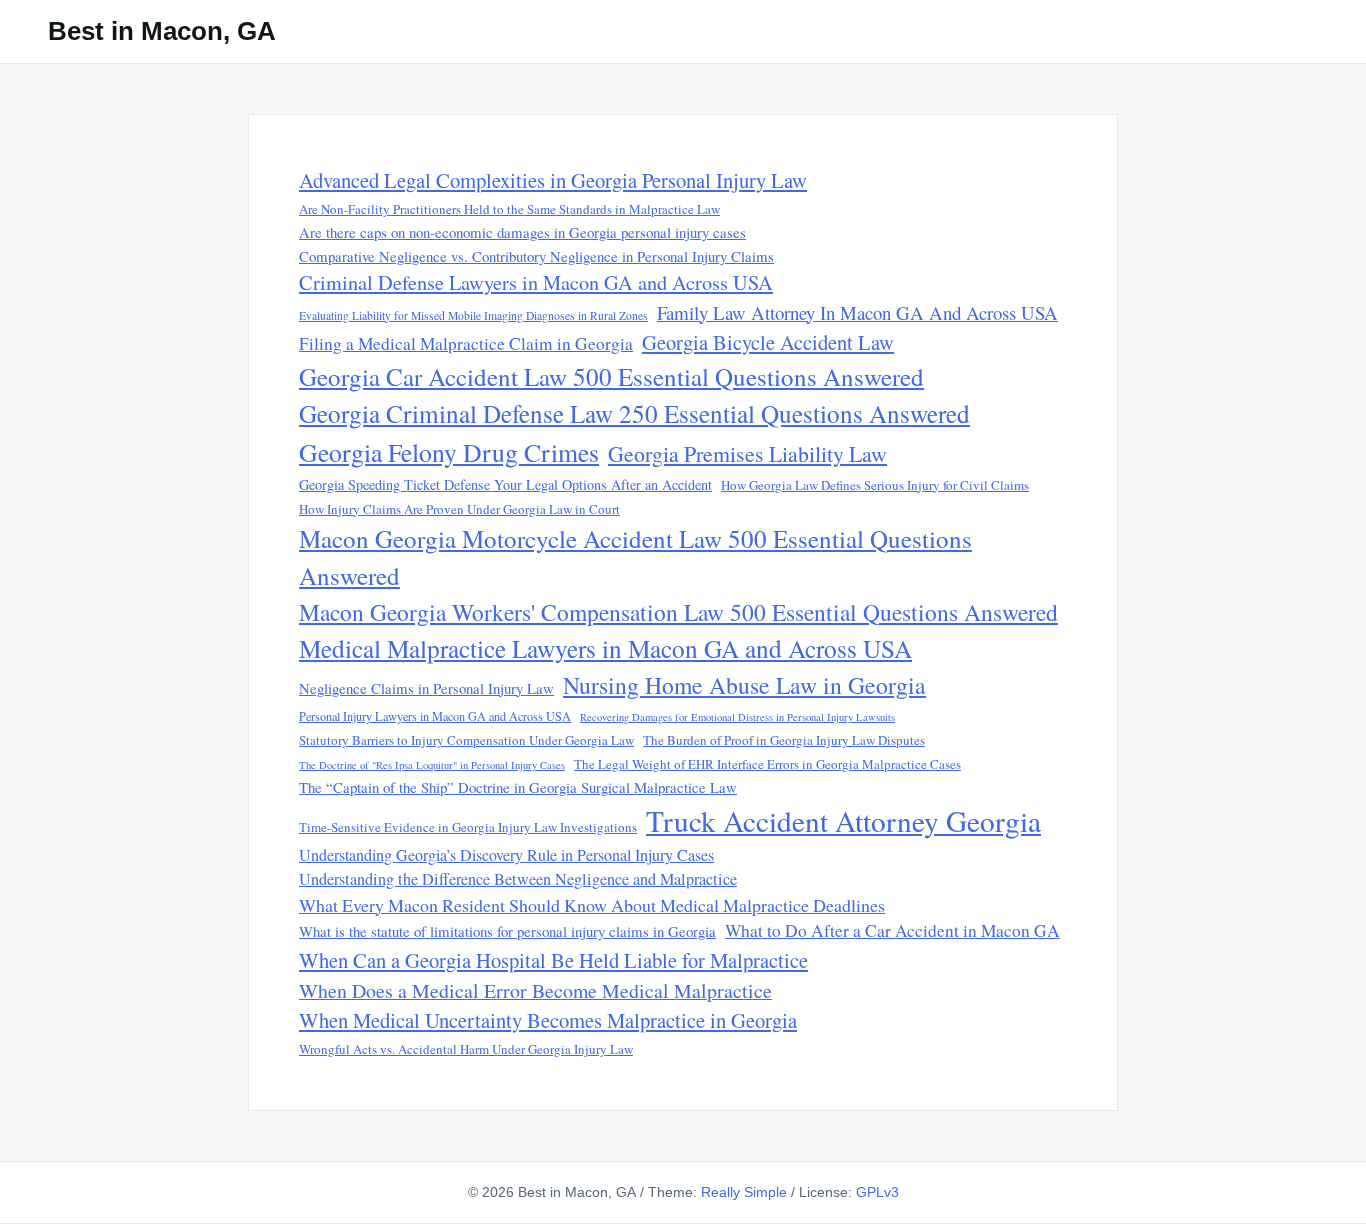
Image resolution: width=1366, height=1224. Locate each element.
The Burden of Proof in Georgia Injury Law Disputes (784, 740)
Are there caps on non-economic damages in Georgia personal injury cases (522, 232)
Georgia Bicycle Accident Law (768, 342)
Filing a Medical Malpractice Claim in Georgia (466, 343)
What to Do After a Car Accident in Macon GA (892, 930)
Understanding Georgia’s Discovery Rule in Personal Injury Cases (506, 855)
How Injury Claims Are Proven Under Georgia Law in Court (459, 509)
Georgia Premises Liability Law (747, 453)
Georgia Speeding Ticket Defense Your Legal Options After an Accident (505, 484)
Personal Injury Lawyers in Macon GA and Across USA (435, 716)
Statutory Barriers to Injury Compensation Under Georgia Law (466, 740)
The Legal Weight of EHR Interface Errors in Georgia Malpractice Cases (767, 764)
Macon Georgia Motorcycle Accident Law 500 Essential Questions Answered (635, 557)
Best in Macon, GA (162, 31)
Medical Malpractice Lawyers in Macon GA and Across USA (605, 648)
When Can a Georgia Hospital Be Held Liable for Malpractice (553, 960)
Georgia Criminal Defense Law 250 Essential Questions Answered (634, 413)
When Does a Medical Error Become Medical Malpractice (535, 990)
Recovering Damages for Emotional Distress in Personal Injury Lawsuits (737, 717)
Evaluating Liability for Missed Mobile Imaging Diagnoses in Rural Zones (473, 315)
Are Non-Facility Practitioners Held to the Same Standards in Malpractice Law (509, 209)
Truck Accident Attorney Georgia (843, 820)
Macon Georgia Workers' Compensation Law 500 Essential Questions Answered (678, 612)
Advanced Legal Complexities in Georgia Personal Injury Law (553, 180)
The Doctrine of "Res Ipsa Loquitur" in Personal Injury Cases (432, 765)
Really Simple (744, 1192)
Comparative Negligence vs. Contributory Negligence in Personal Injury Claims (536, 256)
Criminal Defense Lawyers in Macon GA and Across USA (536, 282)
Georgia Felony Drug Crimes (449, 452)
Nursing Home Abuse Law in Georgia (744, 685)
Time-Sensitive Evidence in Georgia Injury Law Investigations (468, 827)
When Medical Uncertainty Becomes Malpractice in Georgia (548, 1020)
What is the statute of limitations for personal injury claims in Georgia (507, 931)
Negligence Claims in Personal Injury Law (426, 688)
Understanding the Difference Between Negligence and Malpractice (518, 879)
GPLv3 (877, 1192)
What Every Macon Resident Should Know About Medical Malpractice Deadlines (592, 905)
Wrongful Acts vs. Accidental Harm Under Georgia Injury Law (466, 1049)
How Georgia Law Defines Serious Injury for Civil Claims (875, 485)
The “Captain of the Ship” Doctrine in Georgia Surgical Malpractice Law (518, 787)
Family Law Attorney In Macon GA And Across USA (857, 312)
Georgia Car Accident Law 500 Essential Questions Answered (611, 376)
